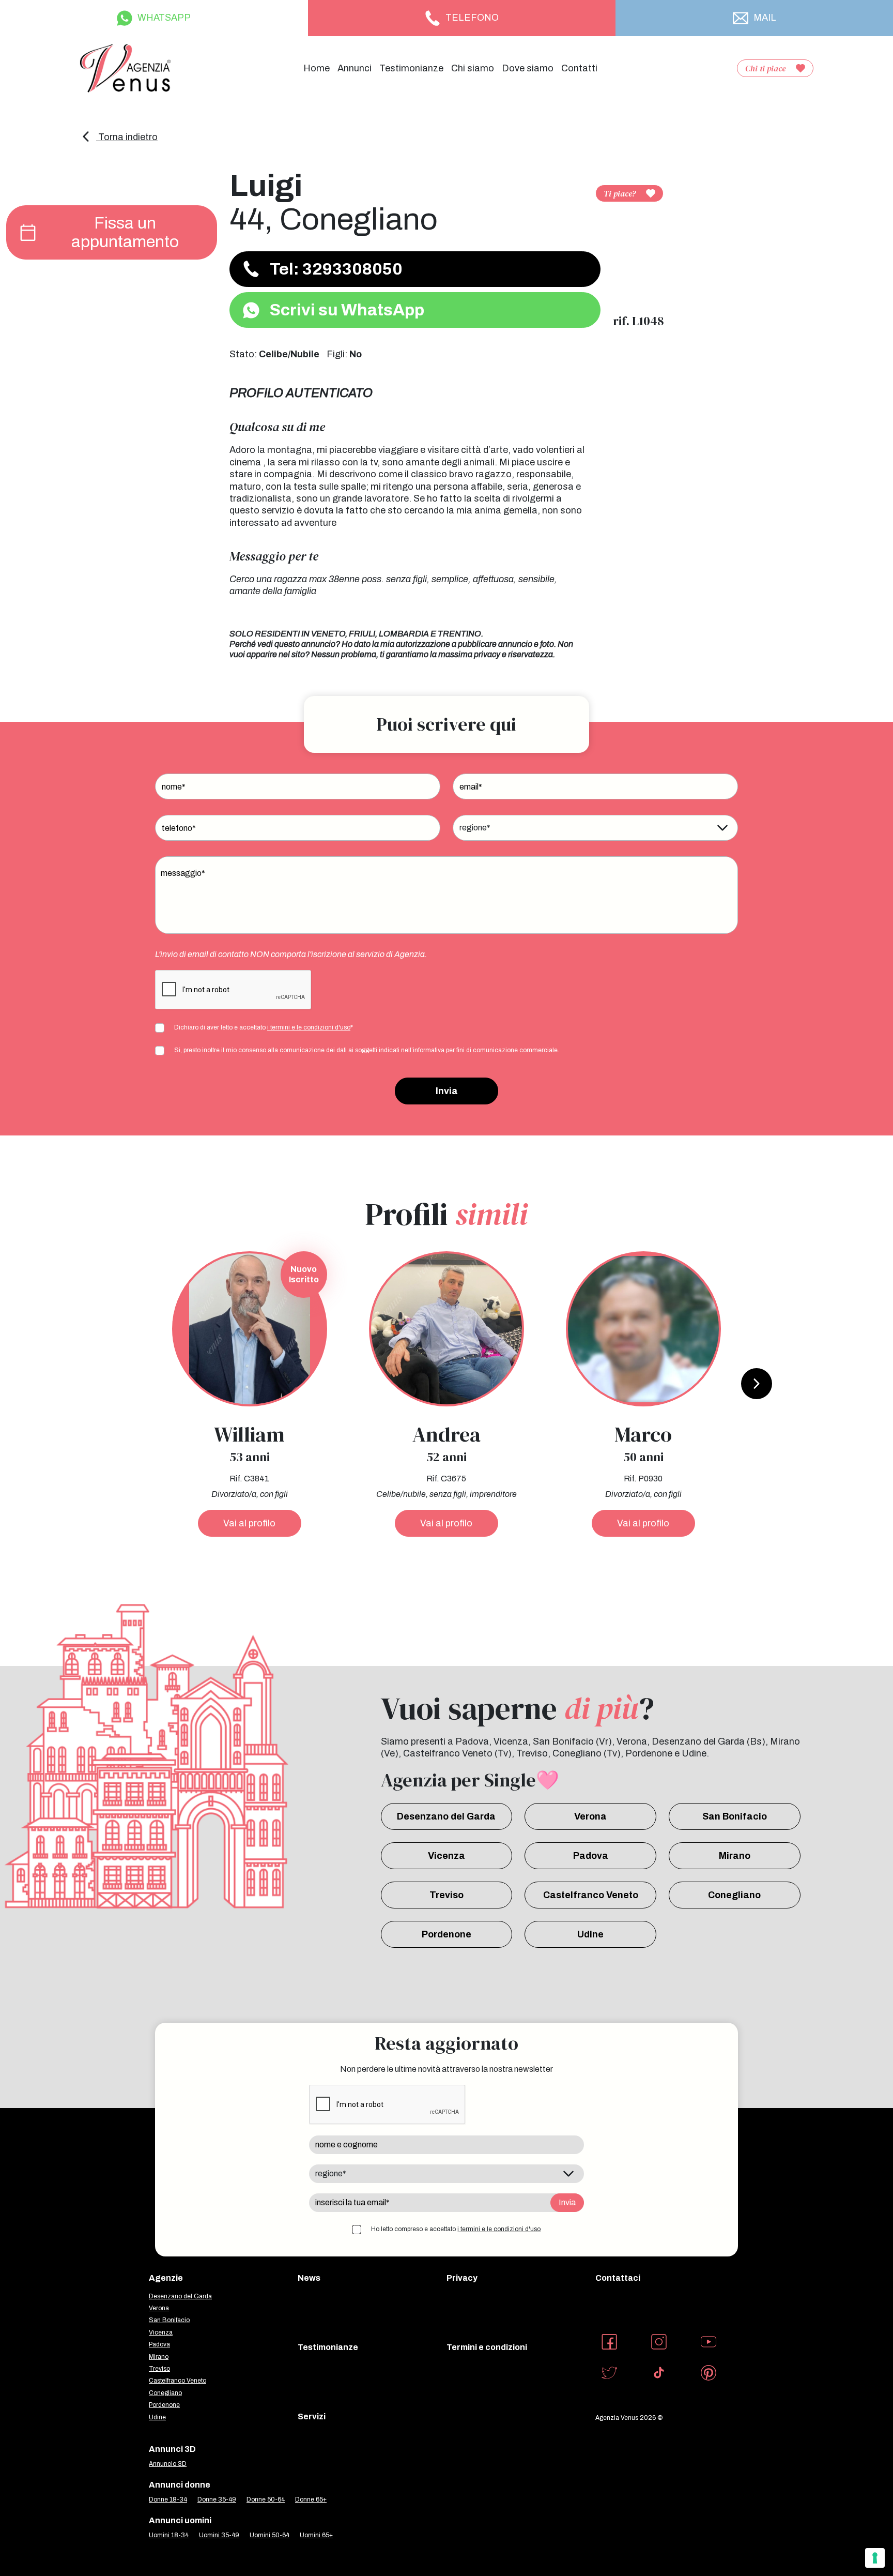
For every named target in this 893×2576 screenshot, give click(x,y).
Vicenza (446, 1856)
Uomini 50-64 (270, 2535)
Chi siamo (473, 68)
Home (317, 68)
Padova (591, 1856)
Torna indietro (127, 137)
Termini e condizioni (487, 2347)
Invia (447, 1091)
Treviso (446, 1895)
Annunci (355, 68)
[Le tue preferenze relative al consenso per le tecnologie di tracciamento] (875, 2558)
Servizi (312, 2416)
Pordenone (446, 1934)
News (309, 2278)
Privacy (462, 2278)
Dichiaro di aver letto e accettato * (264, 1027)
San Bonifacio (735, 1816)
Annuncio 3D (168, 2464)
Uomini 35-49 (219, 2535)
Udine (590, 1934)
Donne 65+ (311, 2499)
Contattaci (618, 2278)
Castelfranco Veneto (591, 1895)
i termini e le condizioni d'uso (309, 1027)
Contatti (579, 68)
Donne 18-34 (168, 2499)
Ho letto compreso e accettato (456, 2229)
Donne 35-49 (217, 2499)
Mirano (735, 1856)
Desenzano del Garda (446, 1816)
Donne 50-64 (266, 2499)
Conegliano (734, 1895)
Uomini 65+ (316, 2535)
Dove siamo (528, 68)
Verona (590, 1816)
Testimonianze (411, 68)
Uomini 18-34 (169, 2535)
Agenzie (166, 2278)
